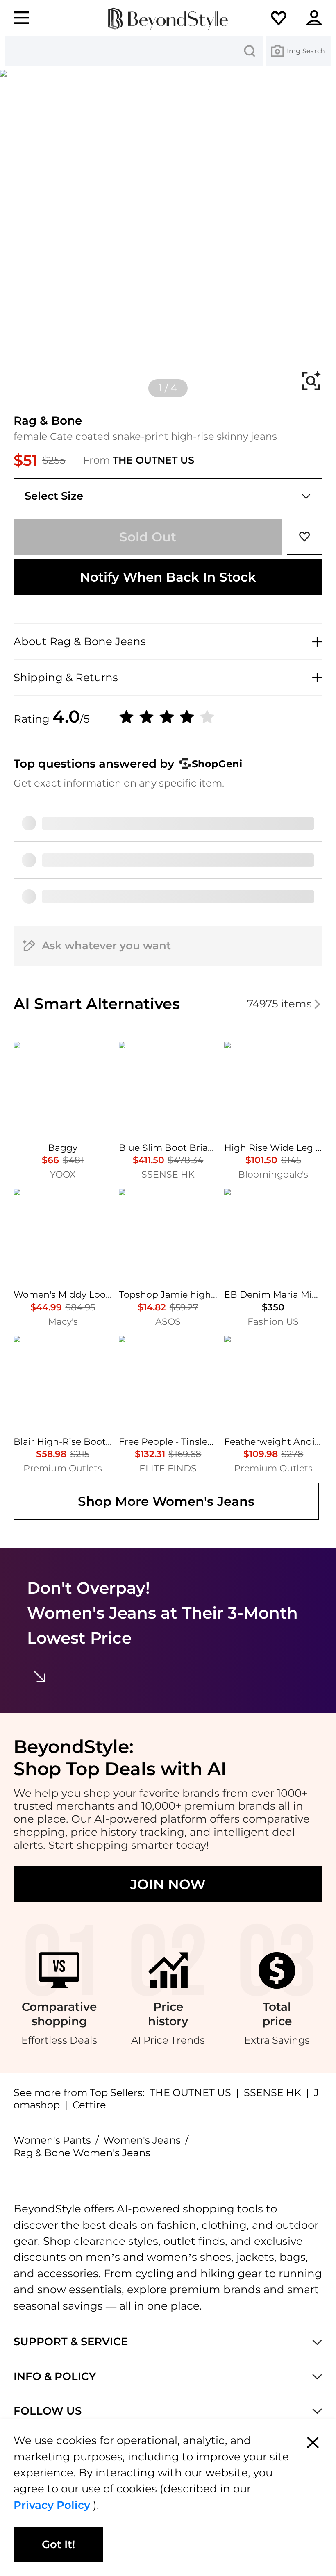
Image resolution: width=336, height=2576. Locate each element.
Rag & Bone (48, 420)
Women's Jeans (142, 2140)
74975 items (279, 1004)
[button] (286, 18)
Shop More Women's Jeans (166, 1501)
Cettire (89, 2105)
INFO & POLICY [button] (55, 2377)
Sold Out (148, 537)
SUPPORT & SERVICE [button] (71, 2342)
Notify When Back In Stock (168, 577)
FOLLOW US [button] (48, 2411)
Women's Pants (52, 2140)
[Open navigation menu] (16, 18)
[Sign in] (320, 18)
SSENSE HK (272, 2093)
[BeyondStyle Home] (168, 19)
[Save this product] (305, 537)
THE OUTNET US (153, 460)
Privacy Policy (53, 2505)
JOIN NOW (168, 1884)
